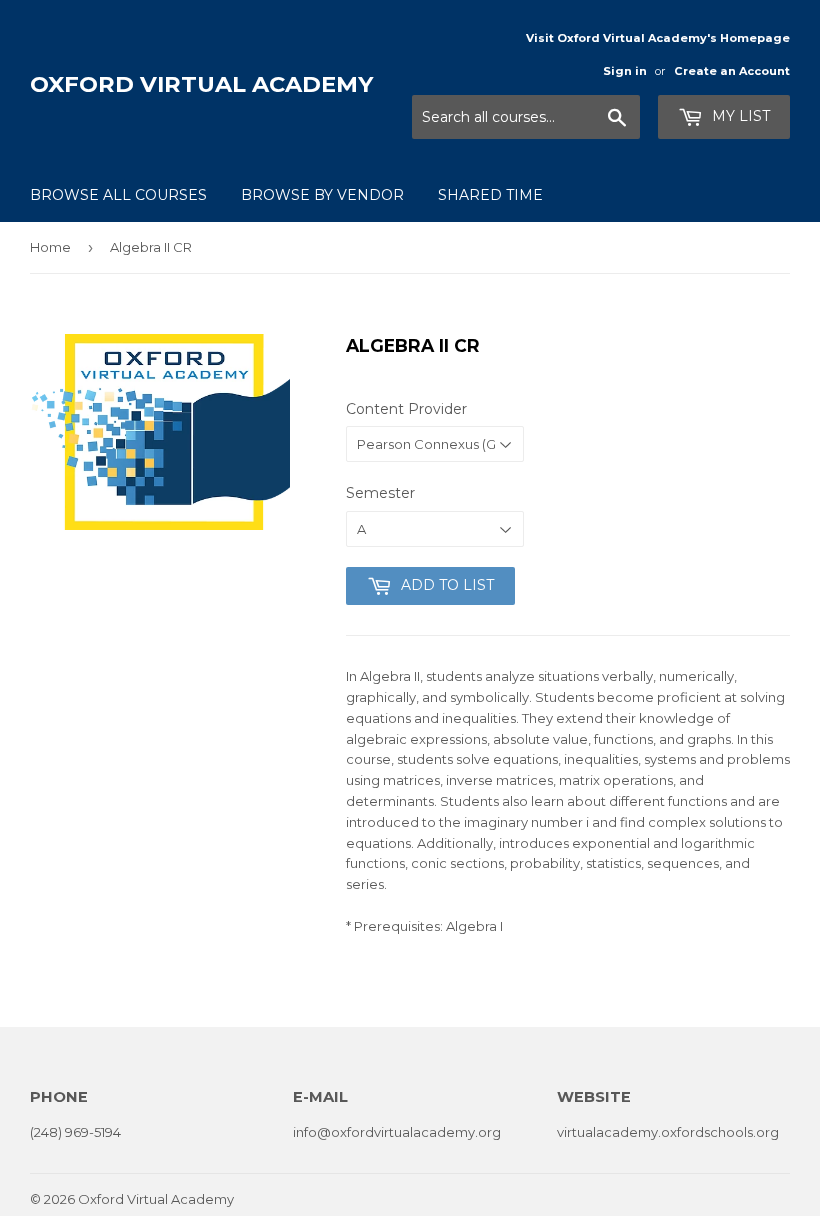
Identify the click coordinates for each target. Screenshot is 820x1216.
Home (50, 247)
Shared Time (490, 195)
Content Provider (406, 409)
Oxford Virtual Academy (201, 84)
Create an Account (732, 71)
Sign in (625, 71)
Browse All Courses (118, 195)
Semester (380, 493)
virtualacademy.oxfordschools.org (668, 1132)
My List (739, 116)
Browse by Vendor (322, 195)
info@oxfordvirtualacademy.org (397, 1132)
